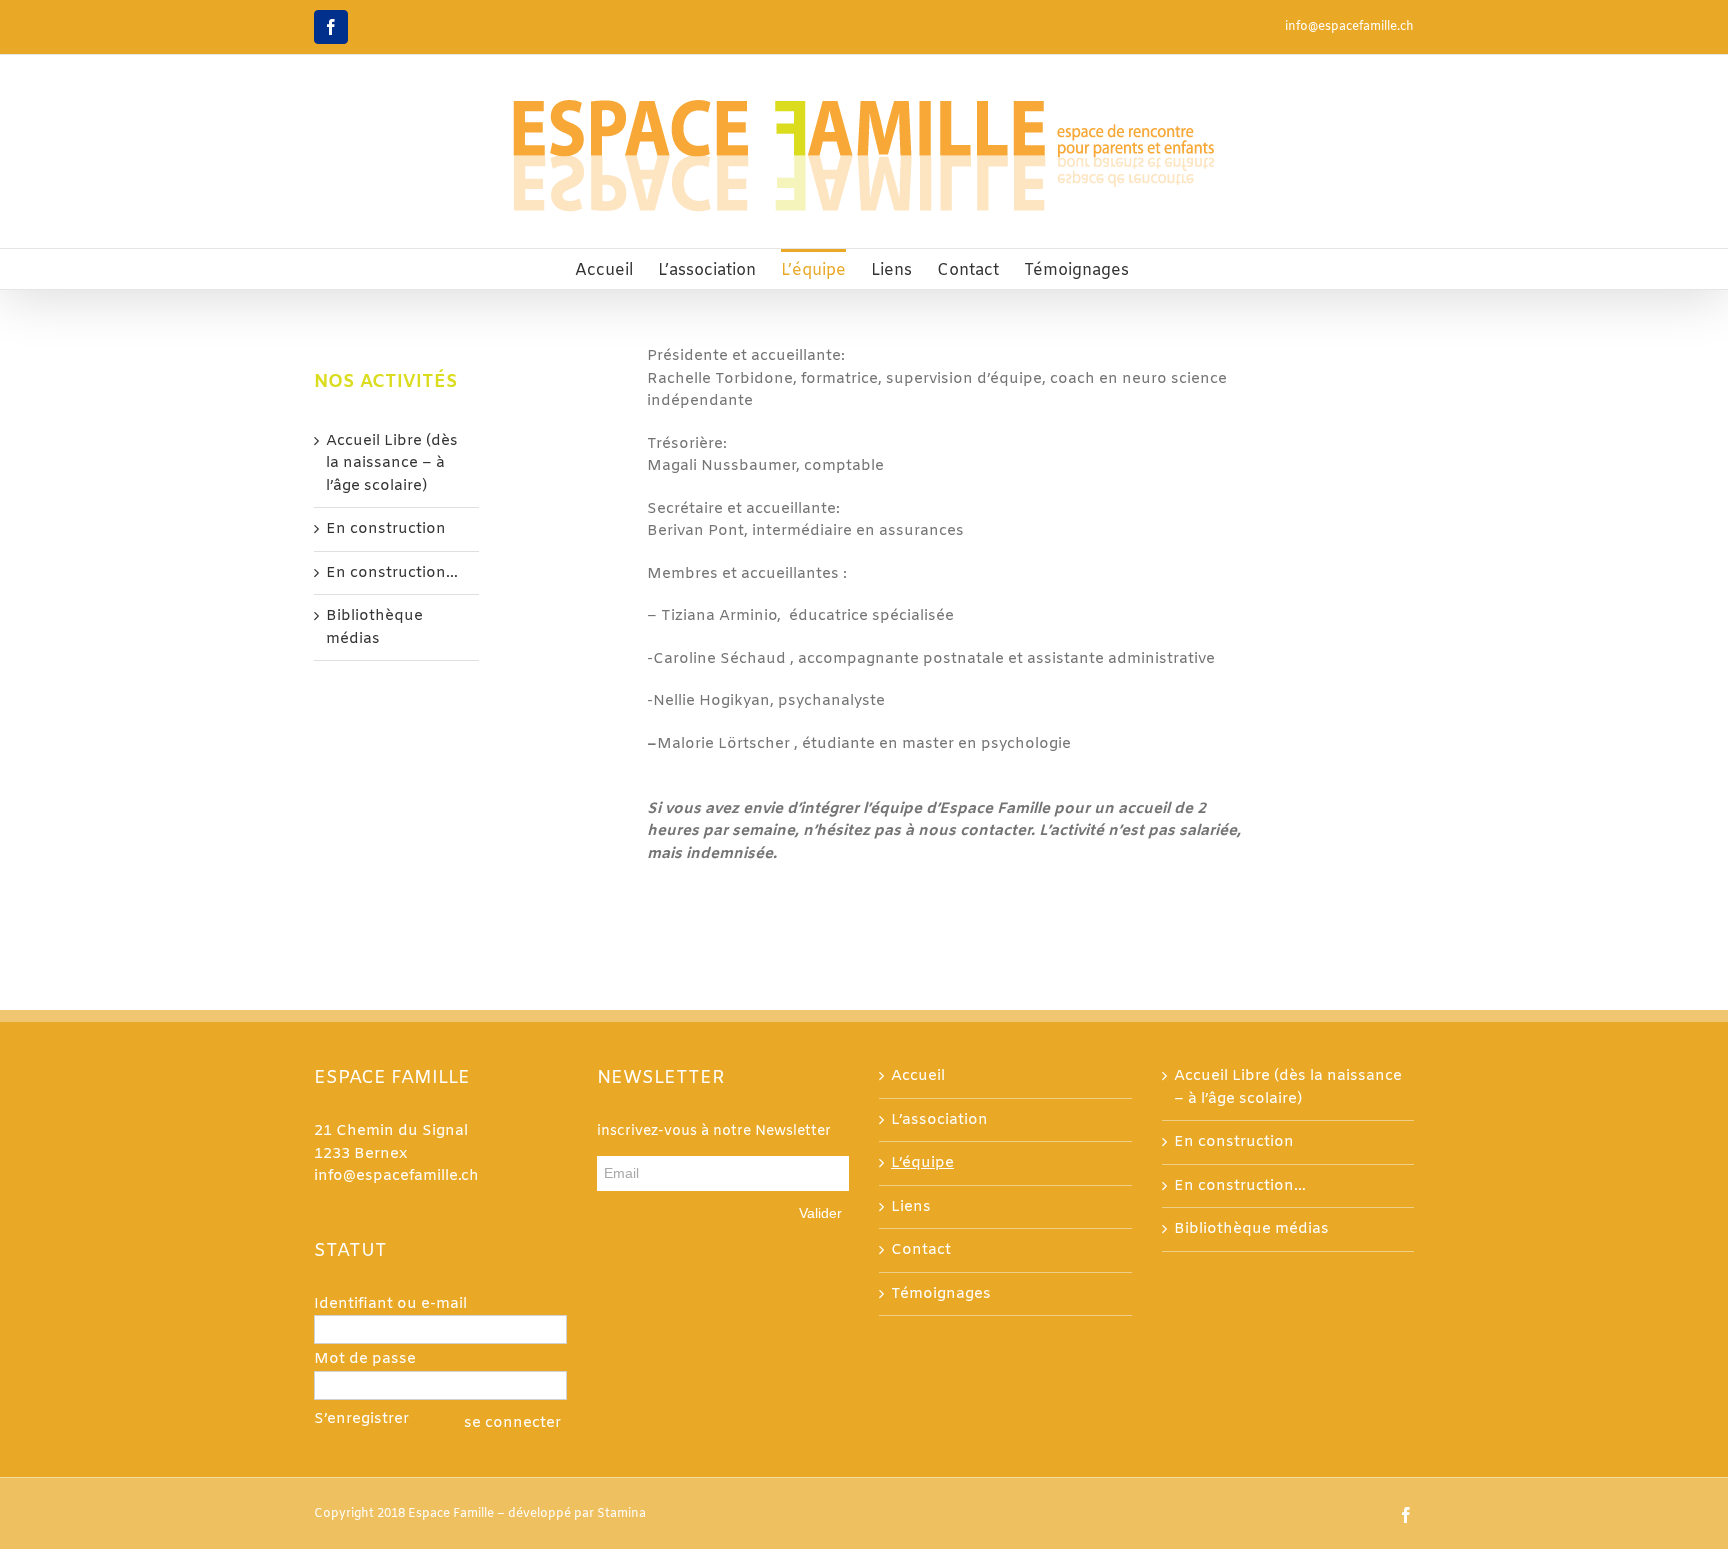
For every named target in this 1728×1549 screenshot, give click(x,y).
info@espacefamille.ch (1349, 27)
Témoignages (941, 1294)
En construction (386, 529)
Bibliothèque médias (1251, 1229)
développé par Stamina (577, 1514)
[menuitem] (604, 269)
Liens (911, 1207)
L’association (939, 1120)
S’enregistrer (361, 1419)
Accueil (918, 1076)
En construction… (392, 573)
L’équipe (922, 1163)
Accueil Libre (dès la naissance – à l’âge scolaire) (392, 463)
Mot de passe (365, 1359)
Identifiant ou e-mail (390, 1304)
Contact (921, 1250)
